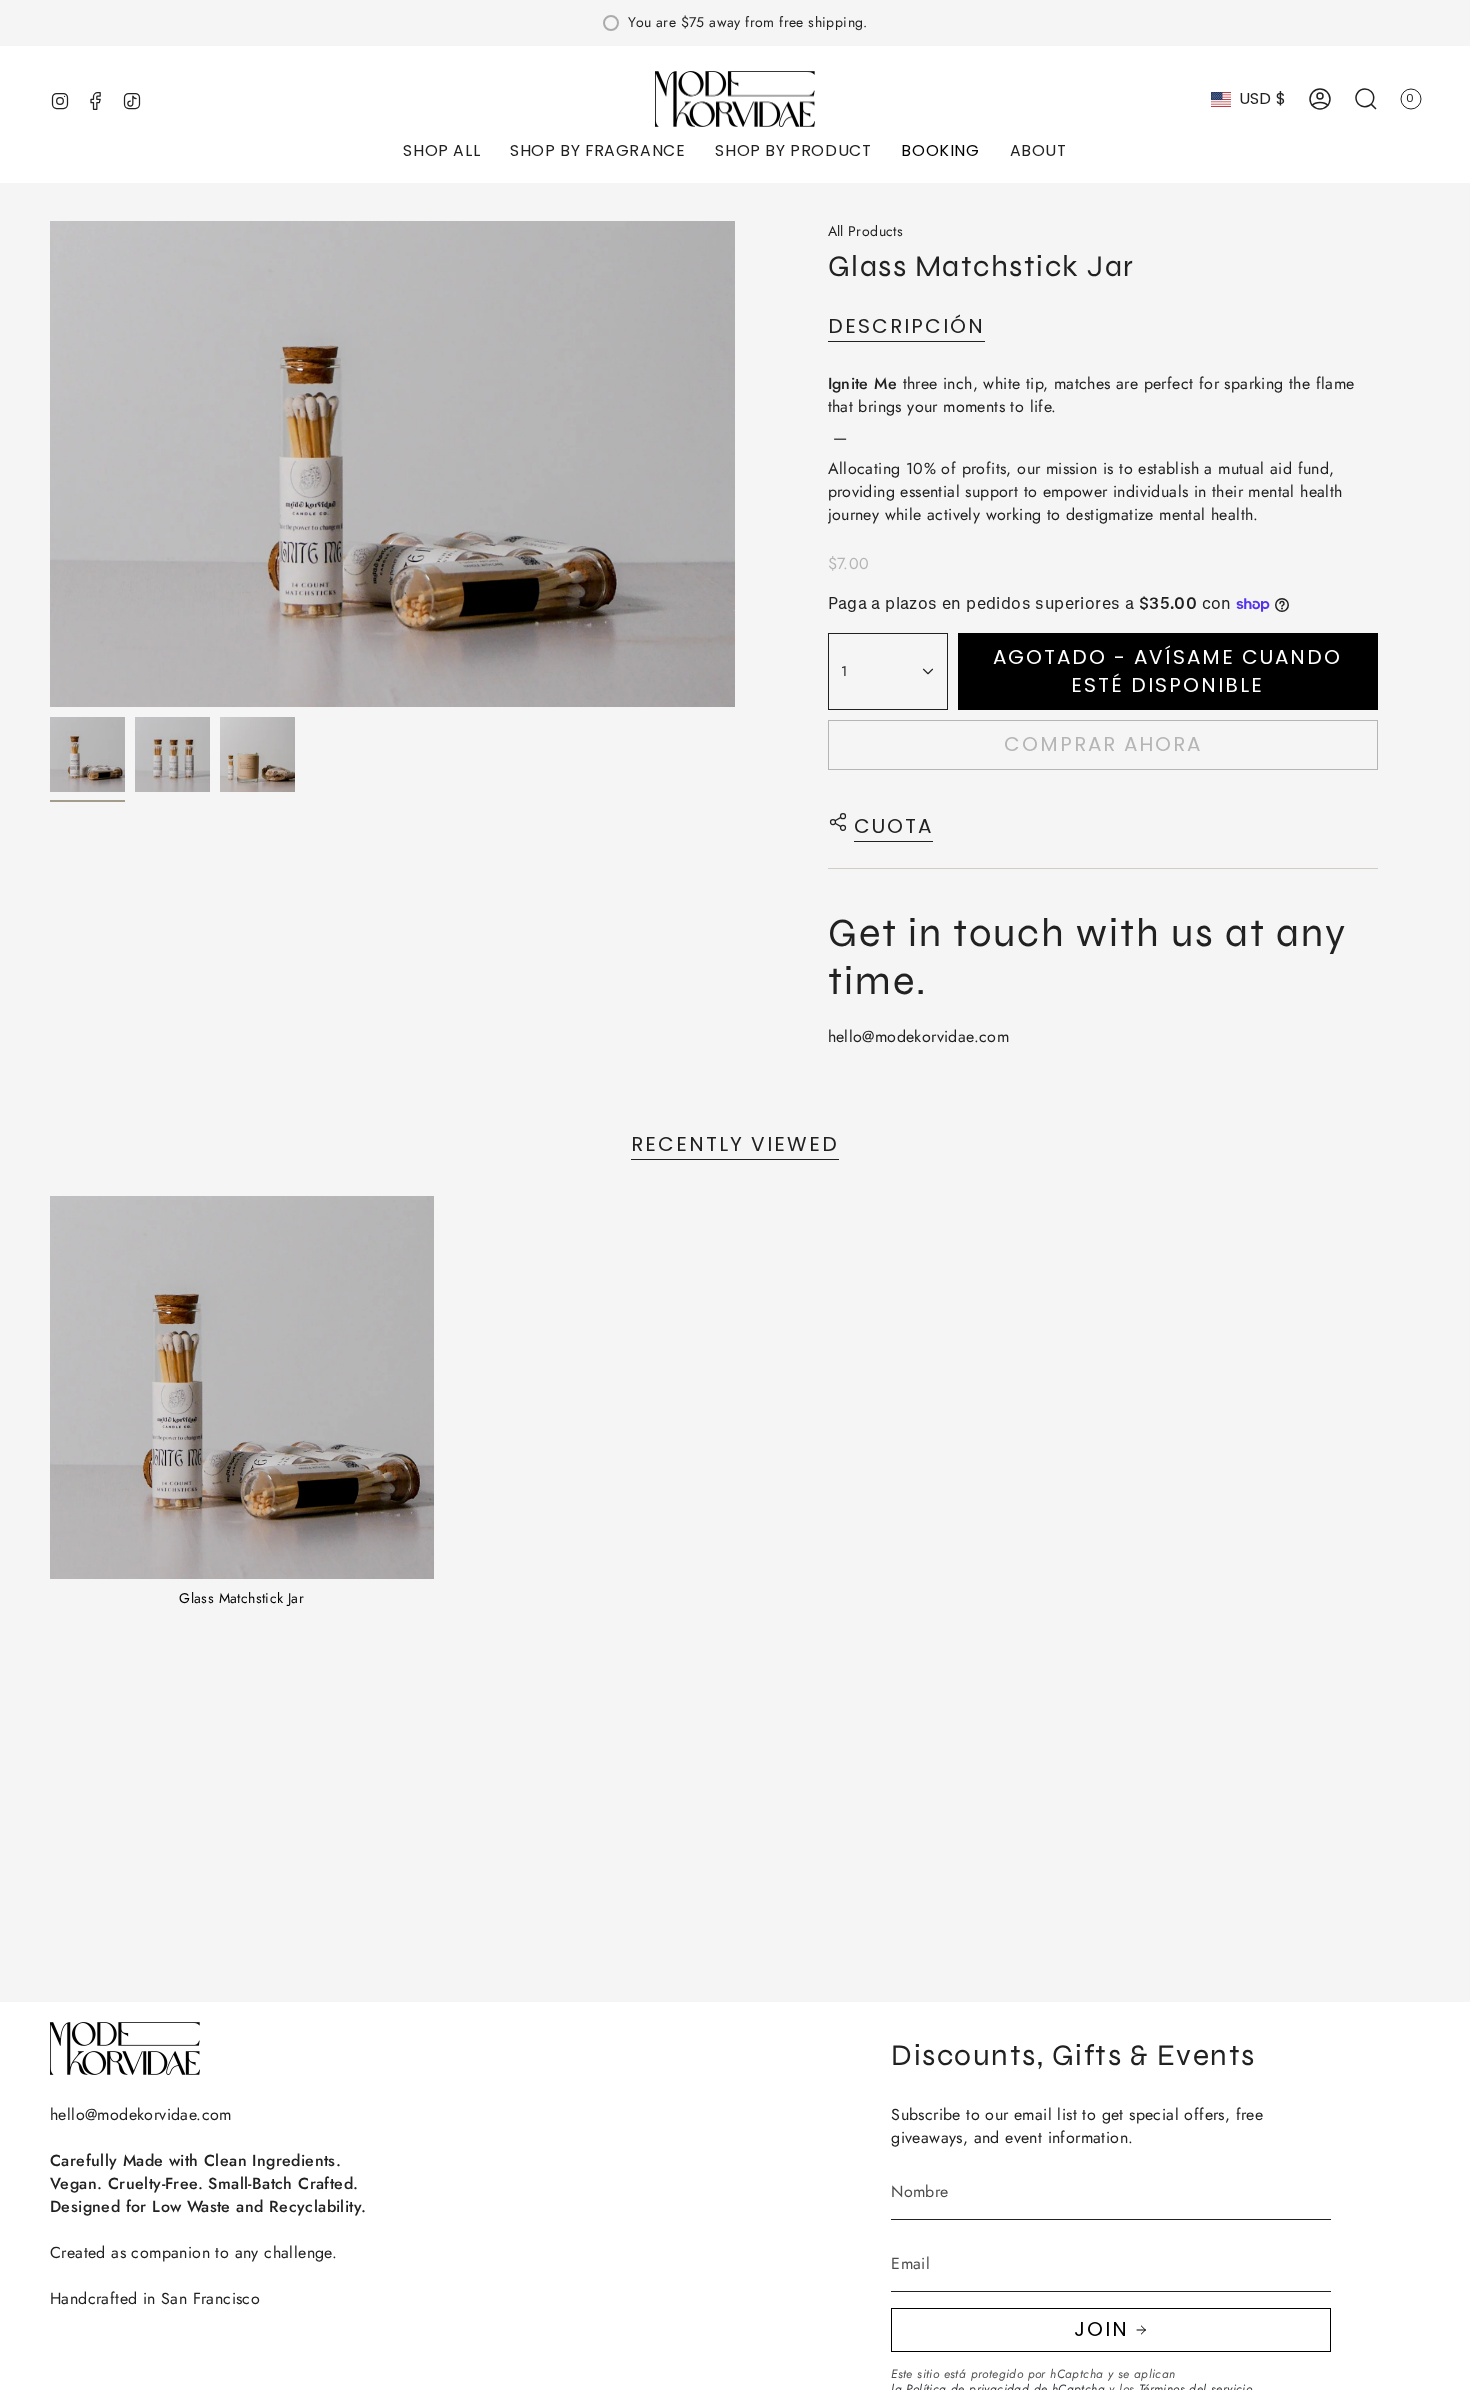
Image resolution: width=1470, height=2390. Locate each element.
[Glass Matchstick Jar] (242, 1388)
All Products (866, 231)
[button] (441, 152)
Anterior (50, 464)
